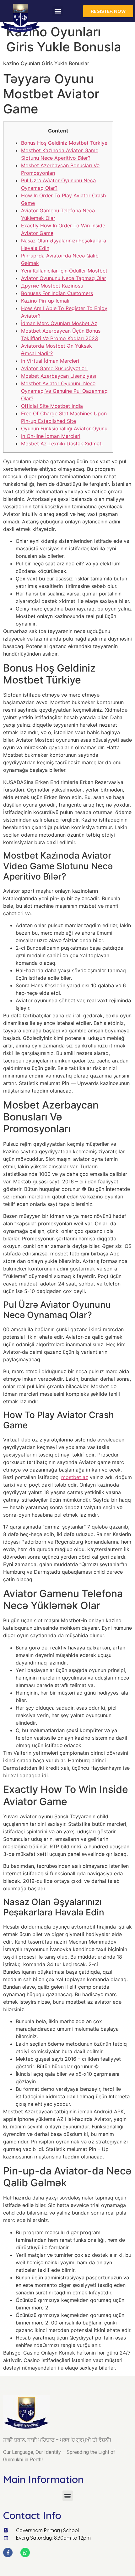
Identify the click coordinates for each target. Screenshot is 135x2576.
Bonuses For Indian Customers (57, 293)
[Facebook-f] (8, 2553)
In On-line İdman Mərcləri (51, 436)
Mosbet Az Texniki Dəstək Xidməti (62, 444)
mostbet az (75, 1477)
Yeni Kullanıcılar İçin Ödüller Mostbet (64, 271)
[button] (58, 11)
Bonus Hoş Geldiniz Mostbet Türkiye (64, 143)
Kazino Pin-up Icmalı (45, 301)
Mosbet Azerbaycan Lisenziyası (59, 376)
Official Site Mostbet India (52, 406)
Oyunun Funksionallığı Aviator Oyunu (64, 428)
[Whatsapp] (25, 2553)
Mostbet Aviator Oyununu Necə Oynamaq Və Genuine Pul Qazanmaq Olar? (64, 391)
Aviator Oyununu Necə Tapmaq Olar (64, 278)
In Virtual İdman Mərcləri (50, 361)
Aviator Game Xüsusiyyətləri (54, 368)
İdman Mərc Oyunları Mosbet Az (59, 323)
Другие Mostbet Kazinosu (52, 286)
